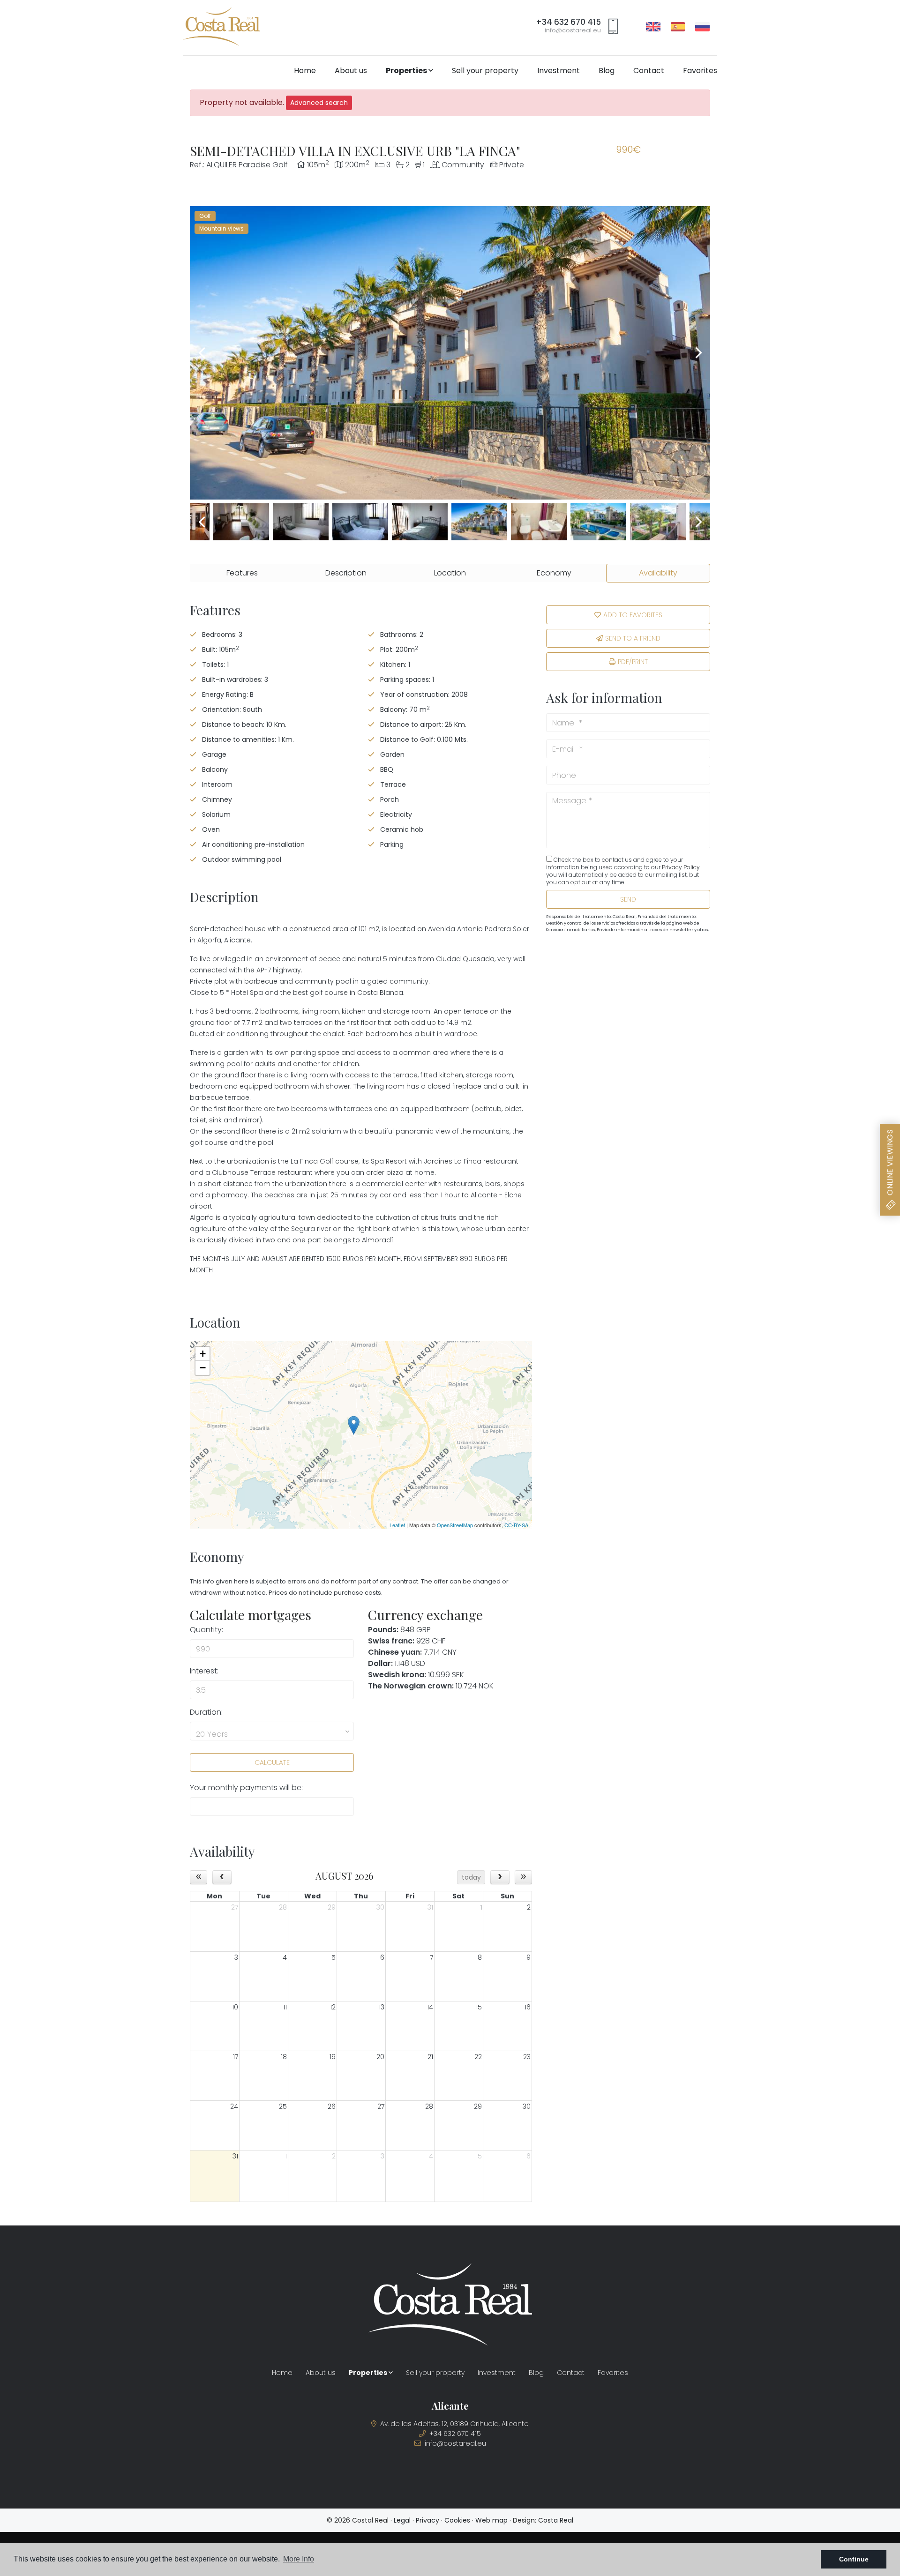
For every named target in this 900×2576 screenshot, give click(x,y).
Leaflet (397, 1525)
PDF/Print (633, 662)
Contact (649, 71)
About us (351, 71)
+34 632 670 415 (568, 22)
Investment (559, 71)
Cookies (457, 2520)
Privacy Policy (681, 867)
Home (305, 71)
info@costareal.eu (573, 30)
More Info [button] (299, 2559)
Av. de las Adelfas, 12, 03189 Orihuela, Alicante (454, 2424)
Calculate (272, 1762)
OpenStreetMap (455, 1525)
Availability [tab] (658, 573)
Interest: (204, 1671)
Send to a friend (633, 638)
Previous (202, 353)
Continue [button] (854, 2559)
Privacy (427, 2520)
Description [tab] (346, 573)
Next (698, 353)
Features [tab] (242, 573)
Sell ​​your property (485, 71)
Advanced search (319, 103)
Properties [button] (407, 71)
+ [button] (203, 1354)
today (471, 1877)
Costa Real (556, 2520)
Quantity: (206, 1630)
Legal (402, 2520)
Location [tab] (450, 573)
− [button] (203, 1368)
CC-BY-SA (516, 1525)
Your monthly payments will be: (246, 1788)
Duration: (206, 1712)
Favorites (700, 71)
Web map (491, 2520)
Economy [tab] (554, 573)
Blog (607, 71)
